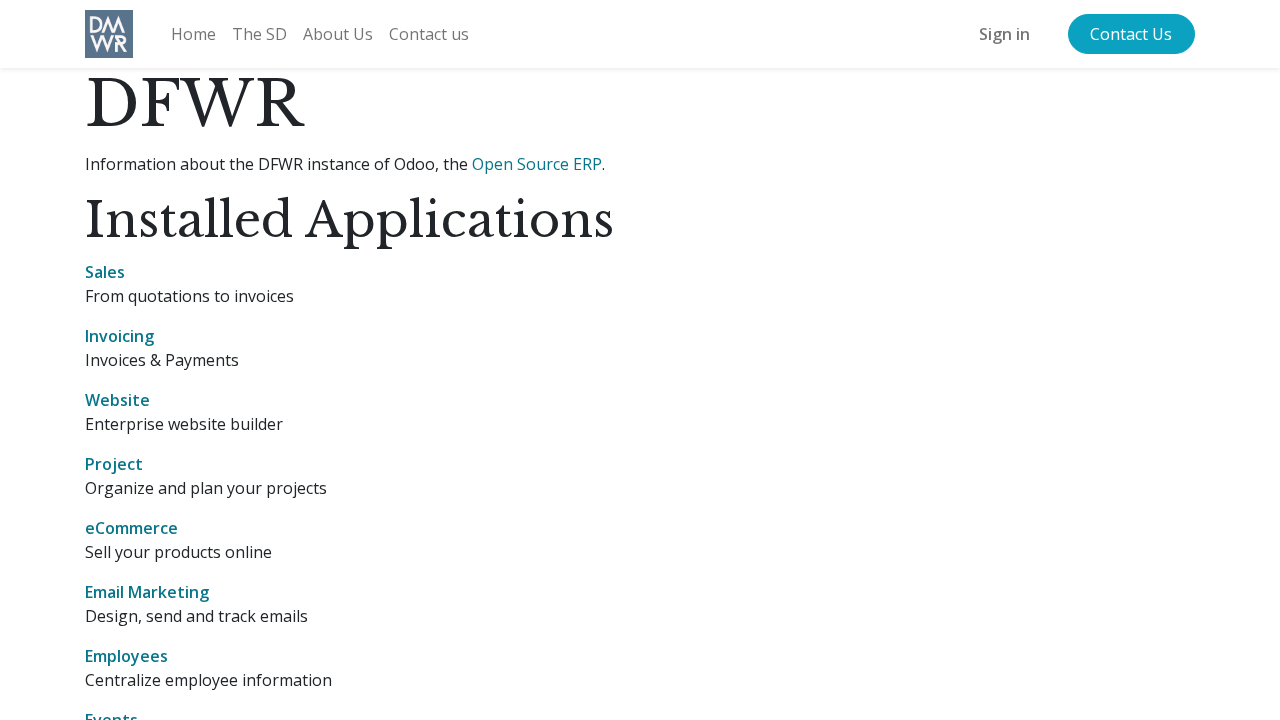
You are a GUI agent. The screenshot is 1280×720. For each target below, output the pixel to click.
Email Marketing (147, 592)
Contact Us (1131, 34)
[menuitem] (193, 34)
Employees (126, 656)
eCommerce (131, 528)
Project (114, 464)
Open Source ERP (537, 164)
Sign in (1004, 34)
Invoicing (119, 336)
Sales (105, 272)
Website (117, 400)
